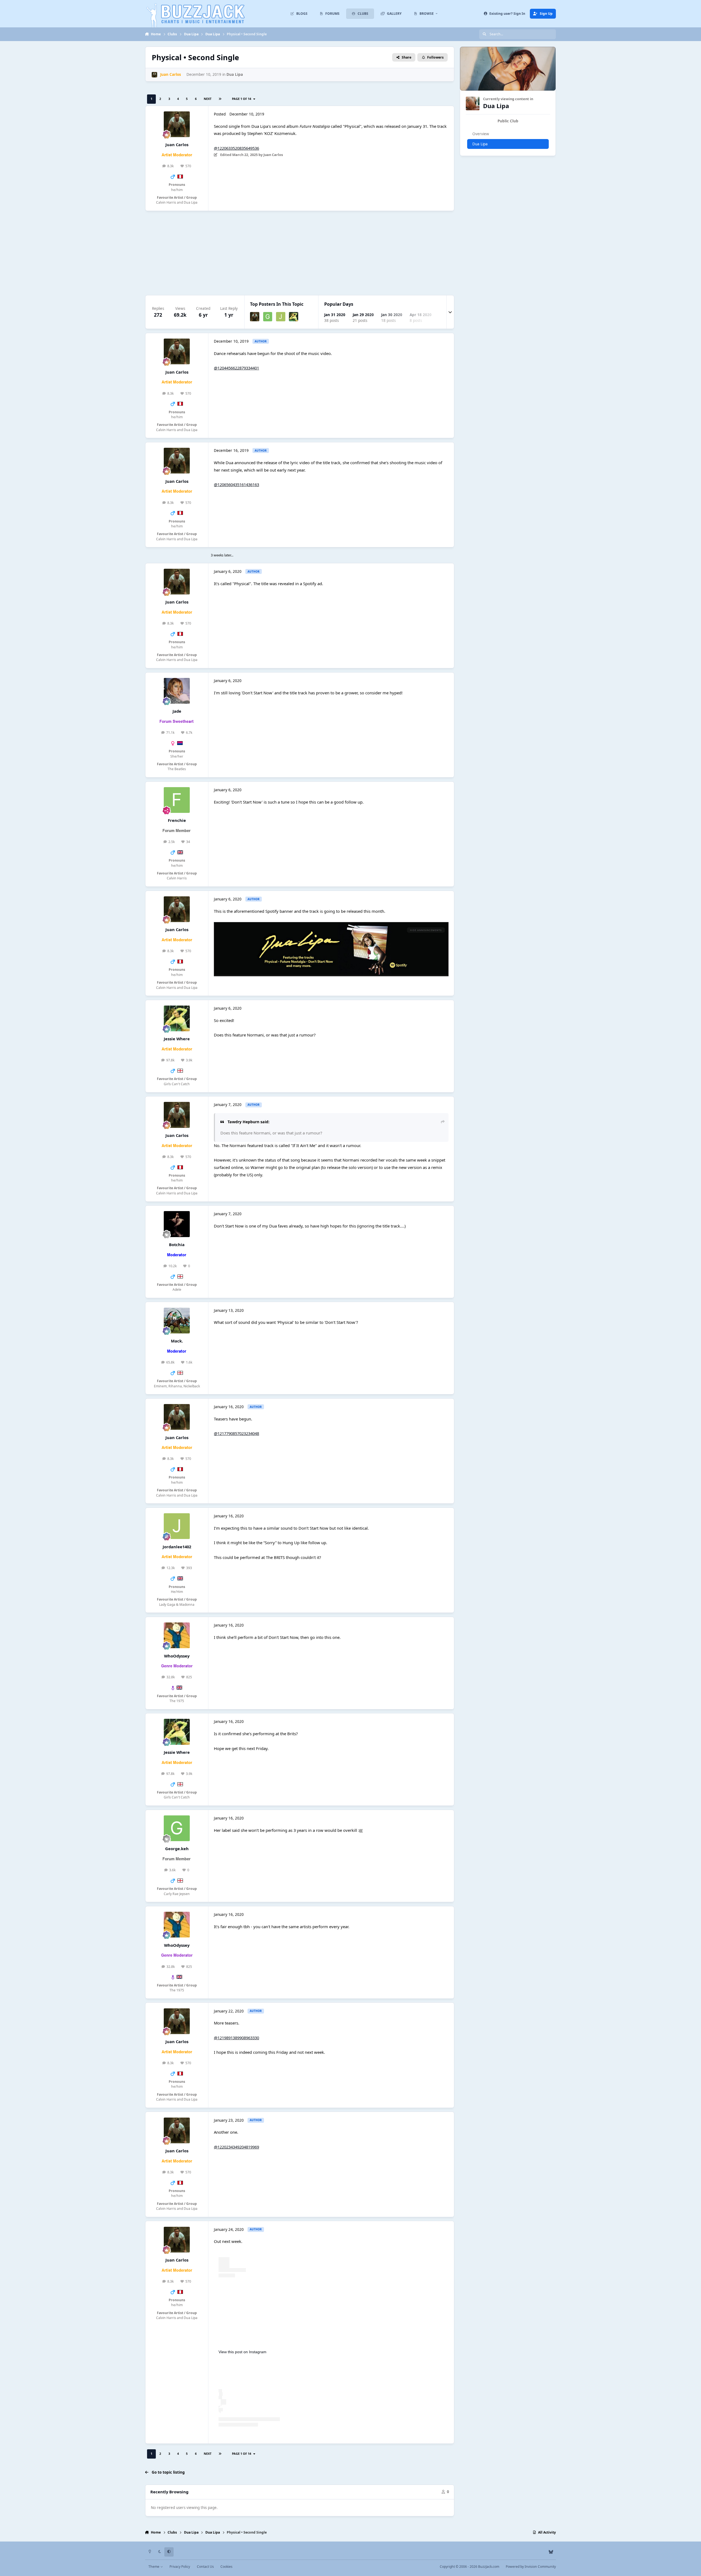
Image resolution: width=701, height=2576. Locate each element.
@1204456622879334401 (236, 368)
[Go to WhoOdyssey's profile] (177, 1635)
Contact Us (205, 2567)
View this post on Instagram (242, 2352)
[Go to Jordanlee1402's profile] (281, 317)
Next (208, 99)
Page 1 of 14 (242, 99)
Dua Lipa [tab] (480, 144)
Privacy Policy (180, 2567)
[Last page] (220, 99)
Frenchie (177, 820)
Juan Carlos (177, 145)
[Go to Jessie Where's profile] (294, 317)
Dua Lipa (235, 74)
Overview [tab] (481, 134)
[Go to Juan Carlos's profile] (154, 75)
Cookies (226, 2567)
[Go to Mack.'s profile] (177, 1321)
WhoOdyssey (177, 1656)
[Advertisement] (309, 253)
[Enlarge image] (331, 926)
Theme (154, 2567)
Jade (177, 711)
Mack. (177, 1341)
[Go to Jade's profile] (177, 691)
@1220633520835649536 (236, 148)
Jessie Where (177, 1039)
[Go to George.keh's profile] (268, 317)
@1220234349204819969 (236, 2147)
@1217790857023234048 (236, 1433)
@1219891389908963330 (236, 2038)
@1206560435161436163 (236, 484)
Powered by (531, 2567)
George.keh (177, 1849)
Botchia (177, 1244)
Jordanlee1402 (177, 1547)
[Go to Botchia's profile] (177, 1224)
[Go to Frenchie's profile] (177, 800)
